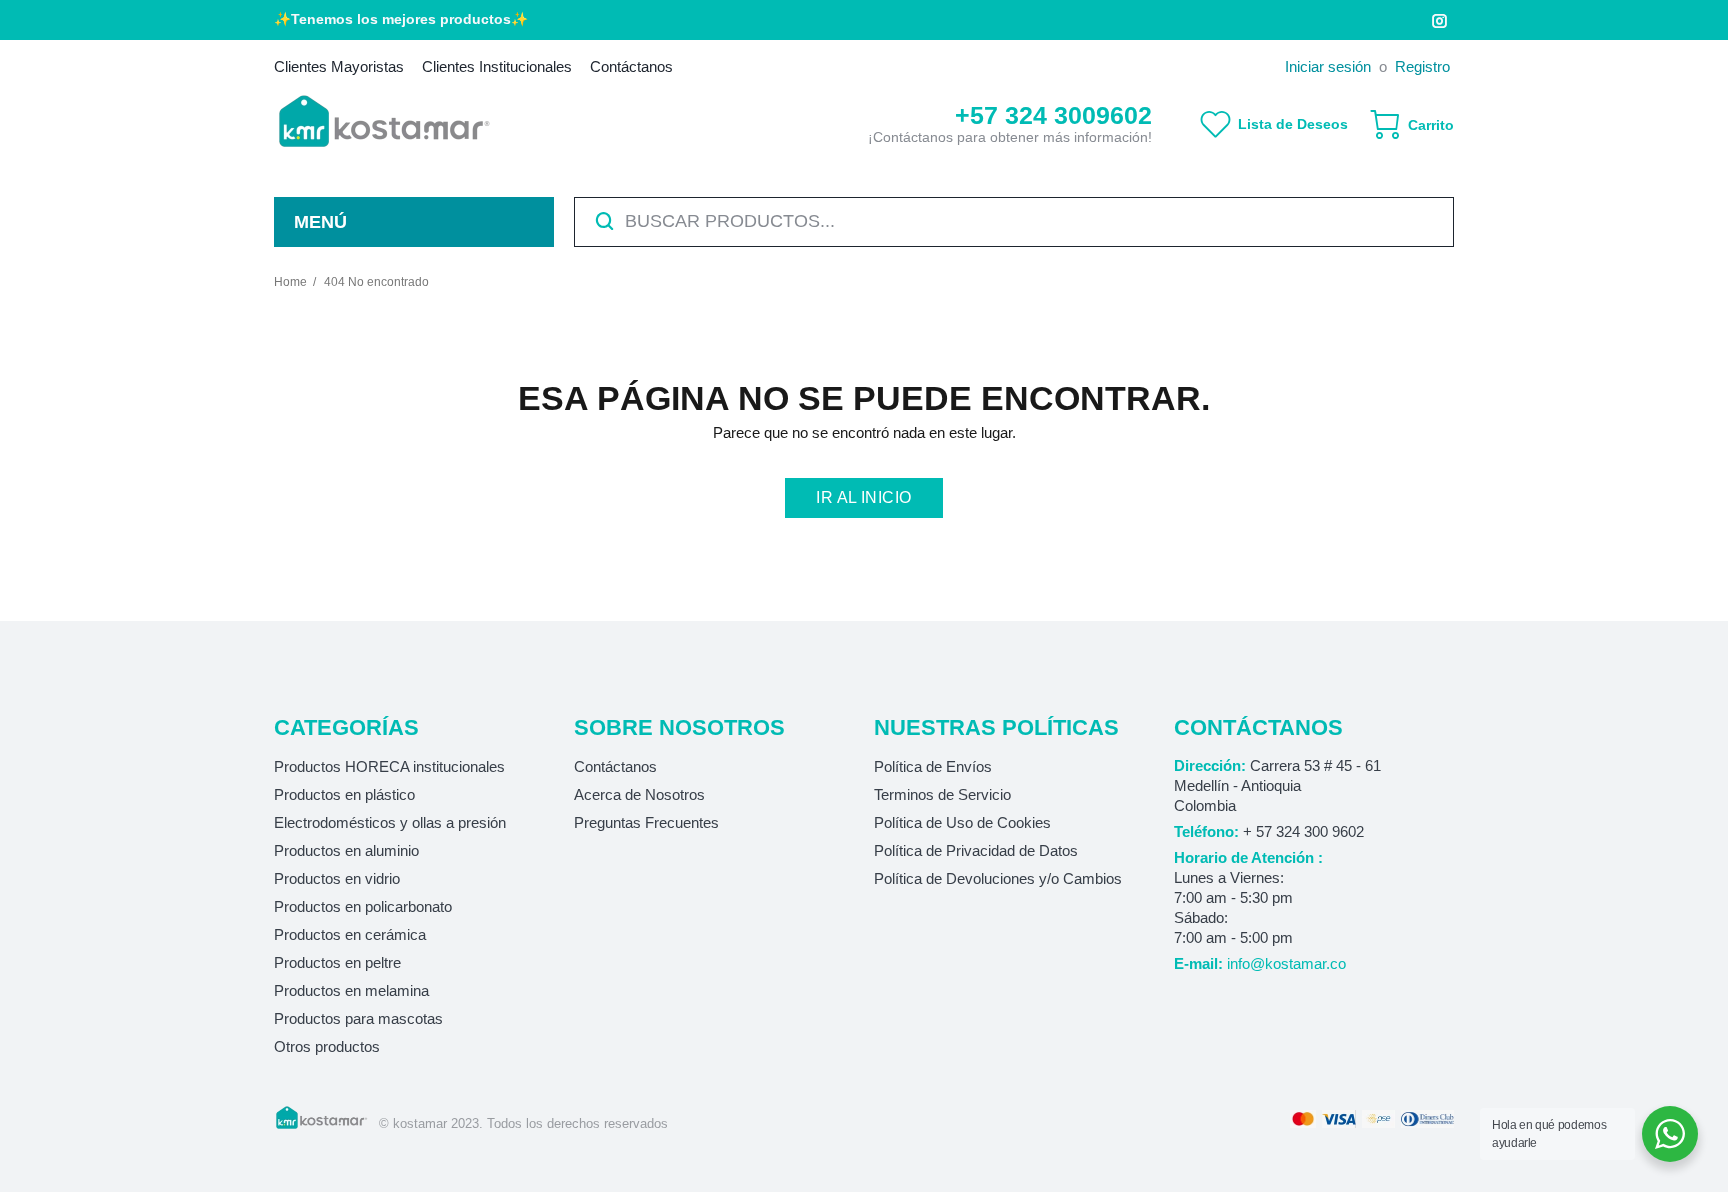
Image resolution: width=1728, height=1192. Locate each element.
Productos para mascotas (358, 1018)
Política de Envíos (933, 766)
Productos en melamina (351, 990)
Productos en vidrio (337, 878)
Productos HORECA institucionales (389, 766)
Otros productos (327, 1046)
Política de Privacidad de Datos (976, 850)
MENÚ (320, 222)
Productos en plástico (344, 794)
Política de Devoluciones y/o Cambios (998, 878)
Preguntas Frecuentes (646, 822)
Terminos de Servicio (942, 794)
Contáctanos (615, 766)
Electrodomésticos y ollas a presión (390, 822)
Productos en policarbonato (363, 906)
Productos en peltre (337, 962)
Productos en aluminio (346, 850)
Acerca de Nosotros (639, 794)
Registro (1422, 66)
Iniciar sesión (1328, 66)
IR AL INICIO (864, 497)
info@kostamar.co (1286, 963)
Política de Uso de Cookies (962, 822)
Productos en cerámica (350, 934)
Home (290, 282)
